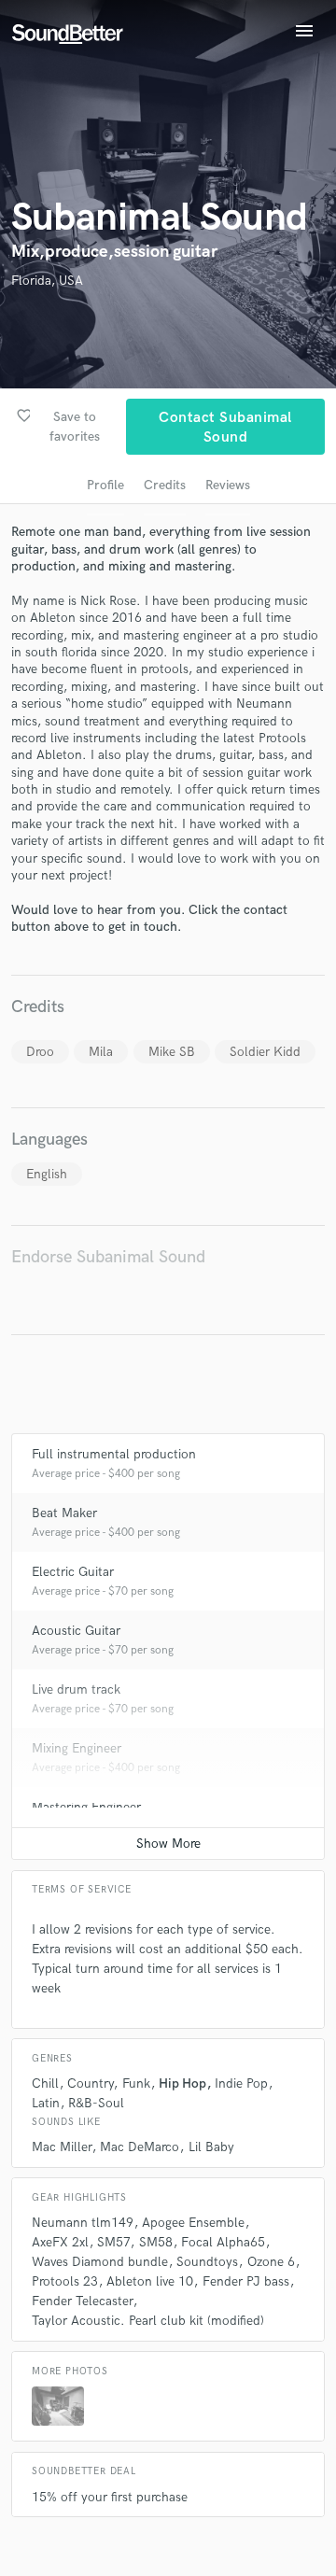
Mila (101, 1052)
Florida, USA (47, 281)
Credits (165, 485)
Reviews (228, 485)
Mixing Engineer (77, 1748)
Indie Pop (241, 2083)
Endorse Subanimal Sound (108, 1257)
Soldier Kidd (265, 1052)
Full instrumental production (114, 1454)
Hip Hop (182, 2083)
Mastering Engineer (86, 1807)
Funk (136, 2083)
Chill (45, 2083)
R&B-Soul (96, 2103)
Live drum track (76, 1689)
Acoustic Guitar (76, 1631)
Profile (105, 485)
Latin (46, 2103)
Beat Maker (64, 1513)
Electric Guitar (73, 1572)
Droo (40, 1052)
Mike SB (172, 1052)
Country (90, 2083)
